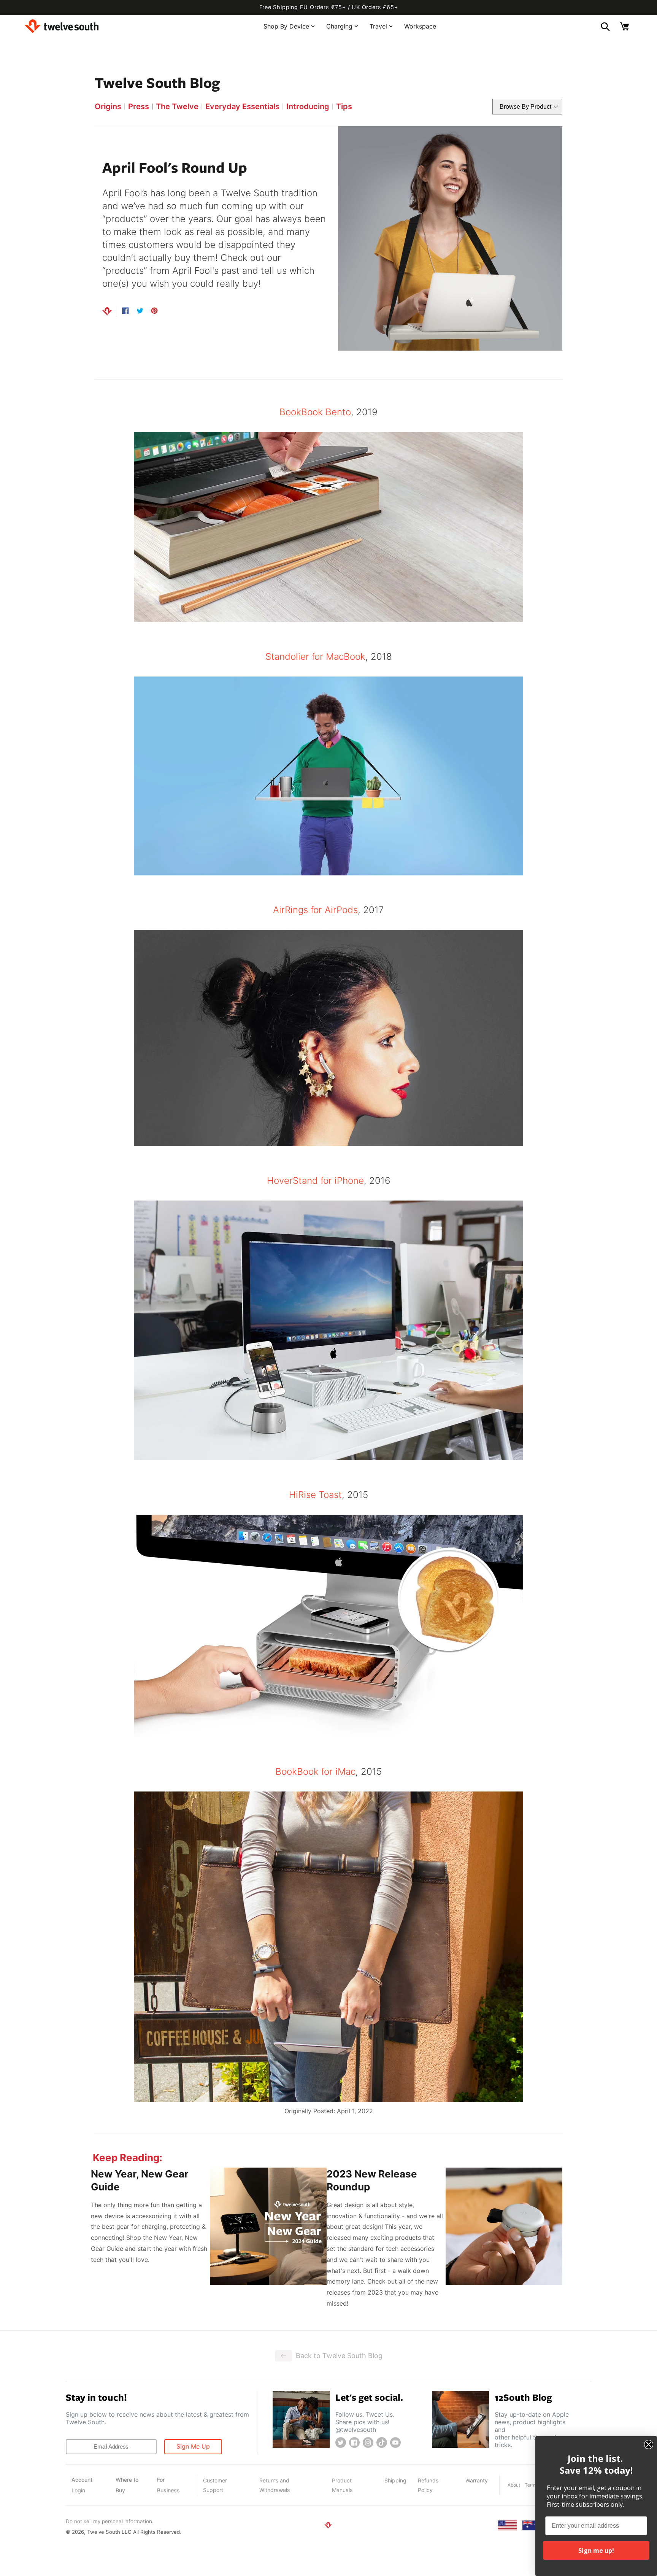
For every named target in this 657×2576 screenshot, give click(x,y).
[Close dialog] (649, 2444)
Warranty (477, 2480)
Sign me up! (596, 2551)
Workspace (420, 26)
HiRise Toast (315, 1495)
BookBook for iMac (315, 1772)
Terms (531, 2485)
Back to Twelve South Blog (339, 2356)
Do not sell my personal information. (110, 2521)
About (514, 2485)
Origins (108, 106)
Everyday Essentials (242, 106)
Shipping (395, 2480)
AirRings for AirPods (315, 910)
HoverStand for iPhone (315, 1181)
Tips (344, 106)
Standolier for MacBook (315, 657)
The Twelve (177, 106)
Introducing (308, 106)
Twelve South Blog (157, 82)
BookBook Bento (315, 412)
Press (139, 106)
